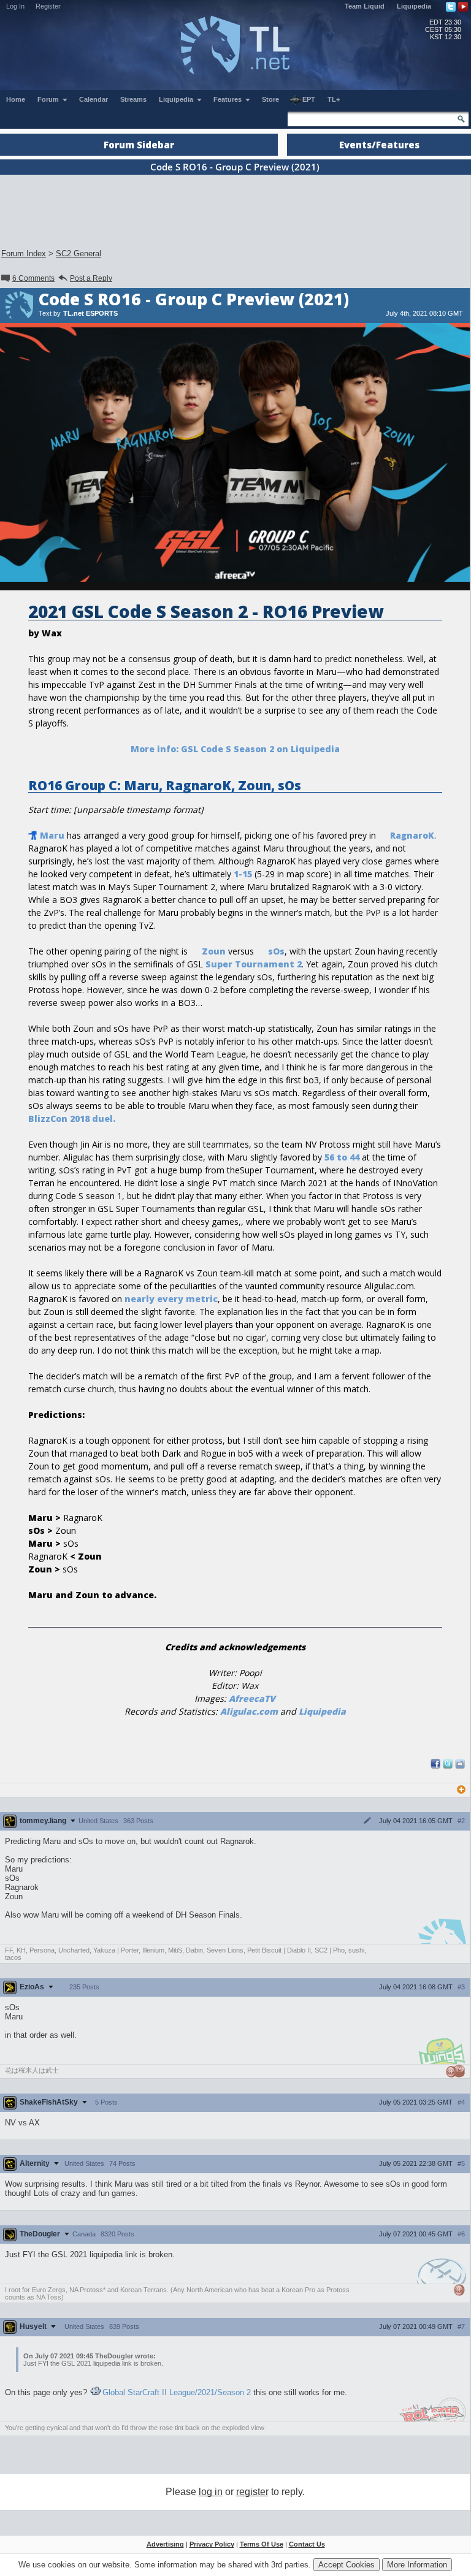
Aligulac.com (249, 1711)
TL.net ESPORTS (90, 313)
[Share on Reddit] (460, 1764)
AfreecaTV (252, 1698)
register (252, 2492)
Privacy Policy (212, 2544)
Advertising (165, 2544)
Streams (133, 99)
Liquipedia (414, 6)
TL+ (334, 99)
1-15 (243, 874)
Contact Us (307, 2544)
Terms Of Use (262, 2544)
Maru (52, 835)
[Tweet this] (448, 1766)
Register (48, 6)
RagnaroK (412, 835)
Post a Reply (91, 278)
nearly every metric (171, 1299)
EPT (309, 99)
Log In (15, 6)
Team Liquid (365, 6)
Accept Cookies (347, 2565)
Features (228, 99)
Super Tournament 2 (254, 964)
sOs (276, 951)
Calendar (94, 99)
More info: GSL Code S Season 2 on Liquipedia (235, 749)
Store (270, 99)
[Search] (461, 119)
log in (211, 2492)
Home (16, 99)
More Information (417, 2565)
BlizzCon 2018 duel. (72, 1118)
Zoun (214, 951)
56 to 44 (342, 1157)
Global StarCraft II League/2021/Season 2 (177, 2392)
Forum (49, 99)
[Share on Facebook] (435, 1766)
